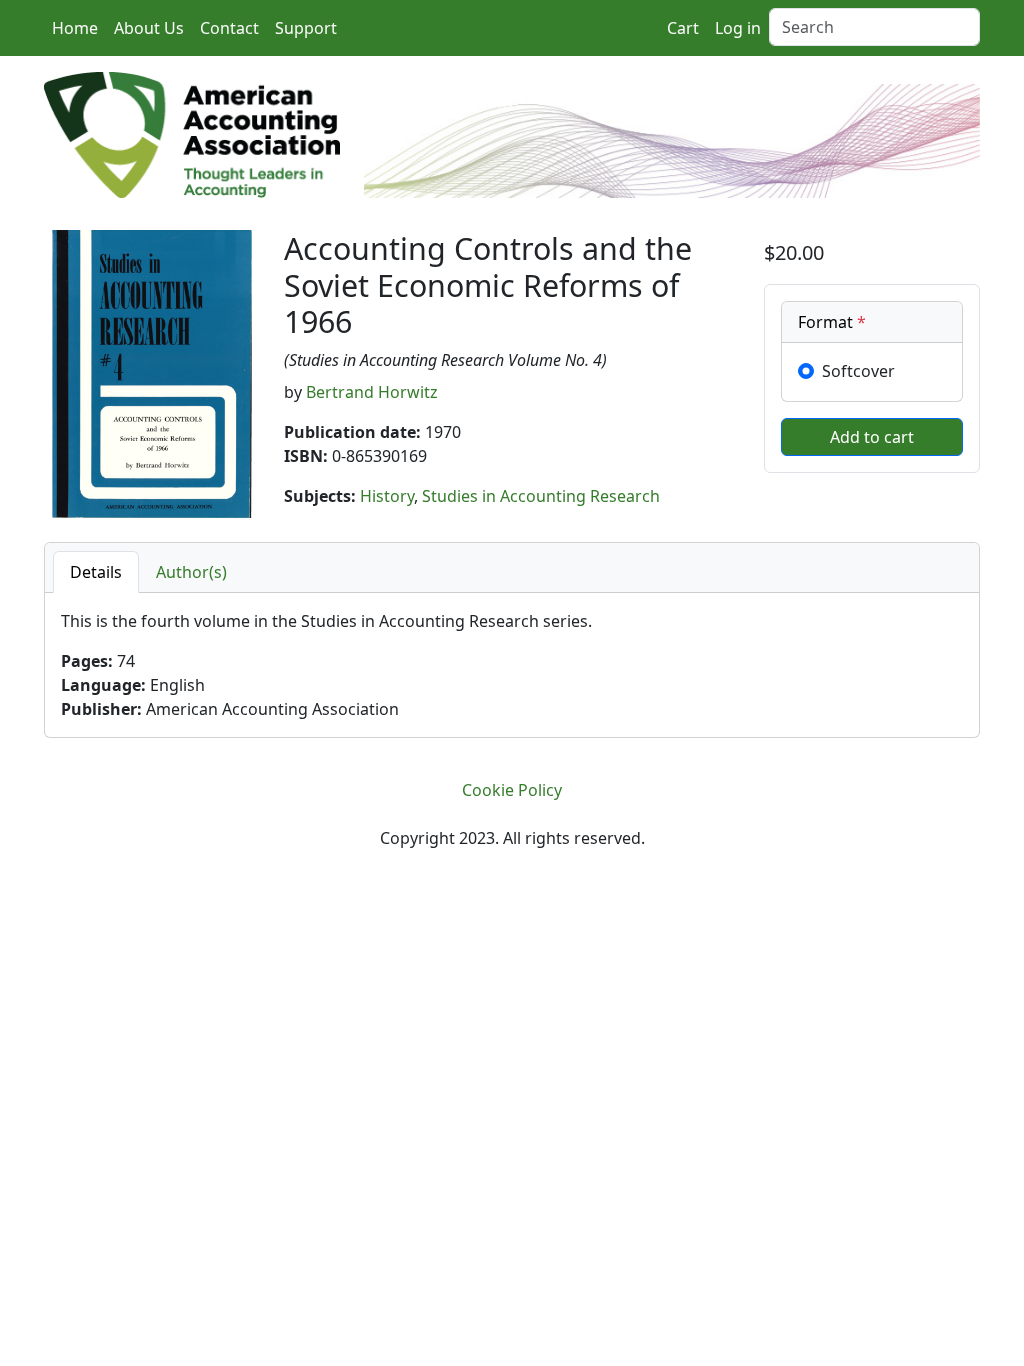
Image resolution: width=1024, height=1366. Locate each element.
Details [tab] (96, 572)
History (387, 496)
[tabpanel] (512, 665)
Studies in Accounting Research (541, 496)
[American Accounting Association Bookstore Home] (192, 133)
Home (75, 28)
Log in (738, 28)
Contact (229, 28)
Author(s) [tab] (191, 572)
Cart (683, 28)
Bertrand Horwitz (372, 392)
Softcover (858, 371)
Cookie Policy (512, 790)
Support (306, 28)
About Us (149, 28)
